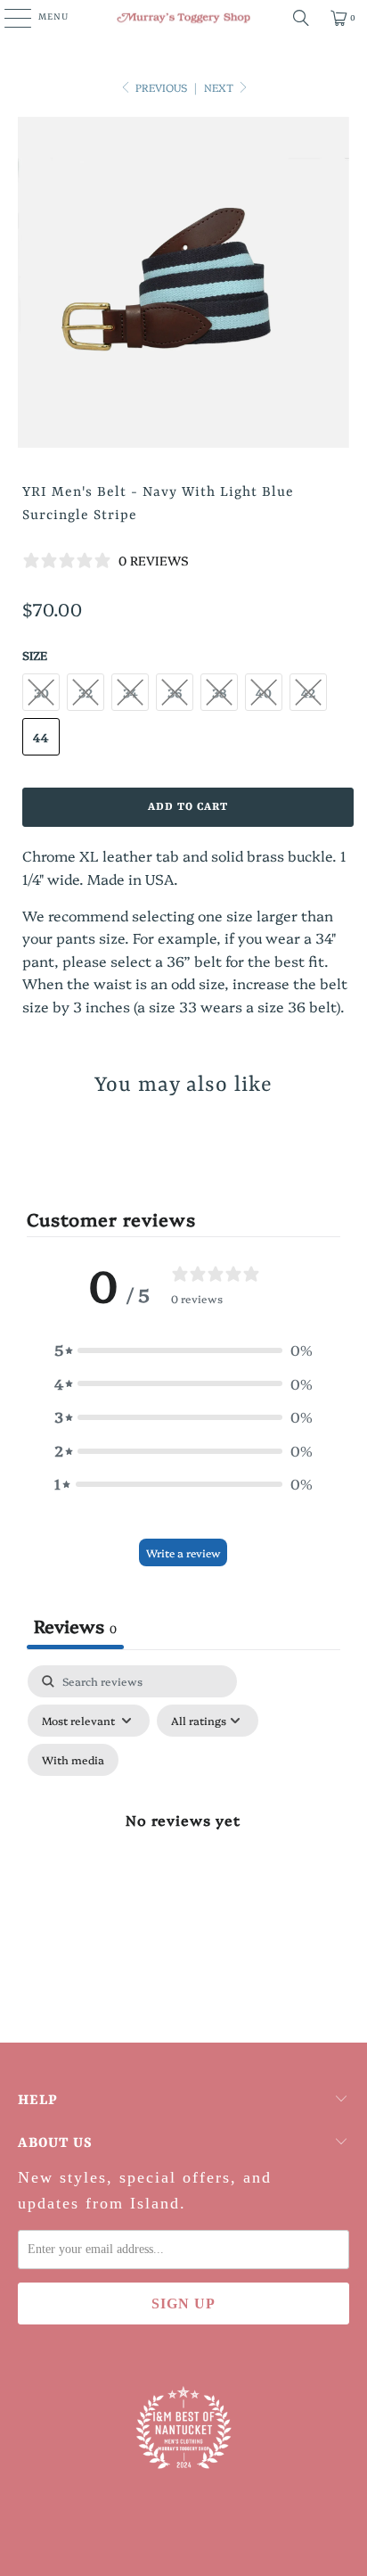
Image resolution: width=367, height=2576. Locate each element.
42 (308, 692)
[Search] (301, 18)
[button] (183, 1350)
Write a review (183, 1552)
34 (130, 692)
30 (41, 692)
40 (264, 692)
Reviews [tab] (75, 1625)
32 (86, 692)
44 (41, 737)
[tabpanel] (183, 1840)
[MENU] (8, 18)
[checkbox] (73, 1760)
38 (219, 692)
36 (175, 692)
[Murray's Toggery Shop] (183, 18)
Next (220, 87)
